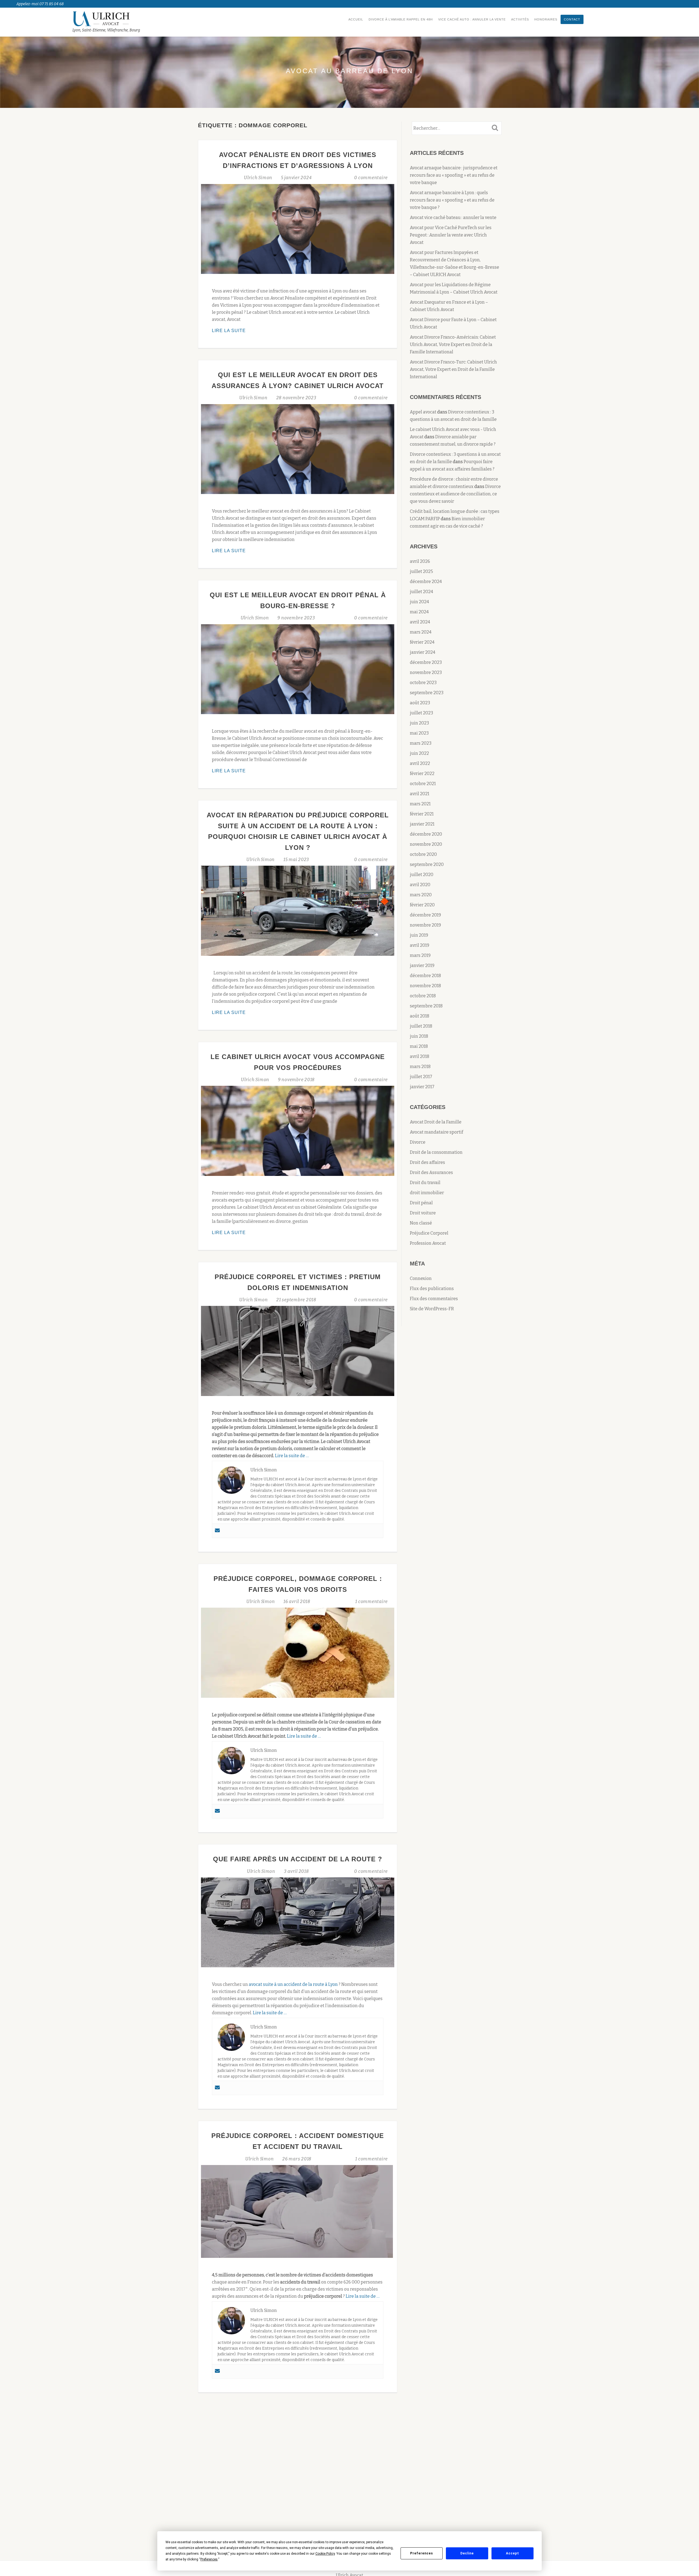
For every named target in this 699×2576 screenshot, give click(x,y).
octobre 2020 (423, 854)
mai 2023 (419, 733)
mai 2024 (419, 612)
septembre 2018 (426, 1006)
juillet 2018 (421, 1026)
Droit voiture (423, 1213)
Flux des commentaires (434, 1299)
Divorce (418, 1142)
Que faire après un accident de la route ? (298, 1859)
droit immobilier (427, 1193)
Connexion (421, 1278)
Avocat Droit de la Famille (436, 1122)
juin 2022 (419, 753)
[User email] (217, 1531)
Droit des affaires (427, 1162)
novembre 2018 (425, 986)
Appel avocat (423, 412)
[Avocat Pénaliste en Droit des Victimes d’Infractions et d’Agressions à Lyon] (298, 229)
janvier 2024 (423, 652)
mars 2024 (421, 632)
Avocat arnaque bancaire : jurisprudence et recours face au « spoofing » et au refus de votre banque (454, 175)
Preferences (422, 2553)
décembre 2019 (425, 915)
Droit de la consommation (436, 1152)
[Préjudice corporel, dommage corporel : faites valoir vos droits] (298, 1652)
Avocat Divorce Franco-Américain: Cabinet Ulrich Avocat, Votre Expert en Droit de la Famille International (453, 344)
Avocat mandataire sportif (436, 1132)
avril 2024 (420, 622)
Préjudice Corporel (429, 1233)
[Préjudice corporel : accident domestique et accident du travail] (297, 2211)
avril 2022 (420, 763)
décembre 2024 (426, 582)
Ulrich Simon (259, 178)
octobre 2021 (423, 784)
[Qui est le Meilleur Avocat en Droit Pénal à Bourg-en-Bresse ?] (298, 669)
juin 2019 (419, 935)
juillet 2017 (421, 1077)
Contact (572, 19)
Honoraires (546, 19)
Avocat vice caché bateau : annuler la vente (453, 218)
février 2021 (422, 814)
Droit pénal (421, 1203)
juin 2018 (419, 1036)
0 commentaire (371, 178)
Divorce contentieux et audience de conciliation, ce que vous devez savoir (455, 494)
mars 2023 (421, 743)
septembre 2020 (427, 864)
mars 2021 (420, 804)
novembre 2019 (425, 925)
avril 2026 (420, 561)
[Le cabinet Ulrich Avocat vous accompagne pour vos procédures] (298, 1130)
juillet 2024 (421, 592)
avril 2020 (420, 885)
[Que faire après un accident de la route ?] (298, 1922)
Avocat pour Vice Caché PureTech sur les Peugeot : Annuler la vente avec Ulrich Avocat (451, 235)
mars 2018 (420, 1067)
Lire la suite (248, 331)
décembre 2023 (426, 662)
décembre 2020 (426, 834)
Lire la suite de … (292, 1456)
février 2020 (422, 905)
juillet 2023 (421, 713)
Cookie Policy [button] (325, 2554)
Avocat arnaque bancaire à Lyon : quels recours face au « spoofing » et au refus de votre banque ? (452, 200)
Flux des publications (432, 1289)
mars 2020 (421, 895)
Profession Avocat (428, 1243)
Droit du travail (425, 1183)
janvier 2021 (422, 824)
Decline (467, 2553)
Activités (520, 19)
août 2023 (420, 703)
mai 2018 (419, 1046)
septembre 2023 (427, 693)
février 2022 (422, 774)
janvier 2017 (422, 1087)
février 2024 (422, 642)
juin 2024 (419, 602)
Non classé (421, 1223)
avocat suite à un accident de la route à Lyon (293, 1984)
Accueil (356, 19)
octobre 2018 (423, 996)
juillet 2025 (421, 571)
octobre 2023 (423, 683)
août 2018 (420, 1016)
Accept (513, 2553)
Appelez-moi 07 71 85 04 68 (40, 4)
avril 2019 (420, 945)
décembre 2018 (425, 976)
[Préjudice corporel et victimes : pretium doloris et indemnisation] (298, 1351)
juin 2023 (419, 723)
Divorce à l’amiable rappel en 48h (401, 19)
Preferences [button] (209, 2559)
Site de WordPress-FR (432, 1309)
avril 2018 (420, 1056)
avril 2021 (420, 794)
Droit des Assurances (431, 1172)
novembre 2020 (426, 844)
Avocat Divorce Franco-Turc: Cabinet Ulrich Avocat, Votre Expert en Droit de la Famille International (453, 369)
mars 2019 (420, 955)
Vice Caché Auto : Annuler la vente (472, 19)
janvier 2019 (422, 965)
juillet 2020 (422, 875)
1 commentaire (371, 1602)
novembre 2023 (426, 672)
